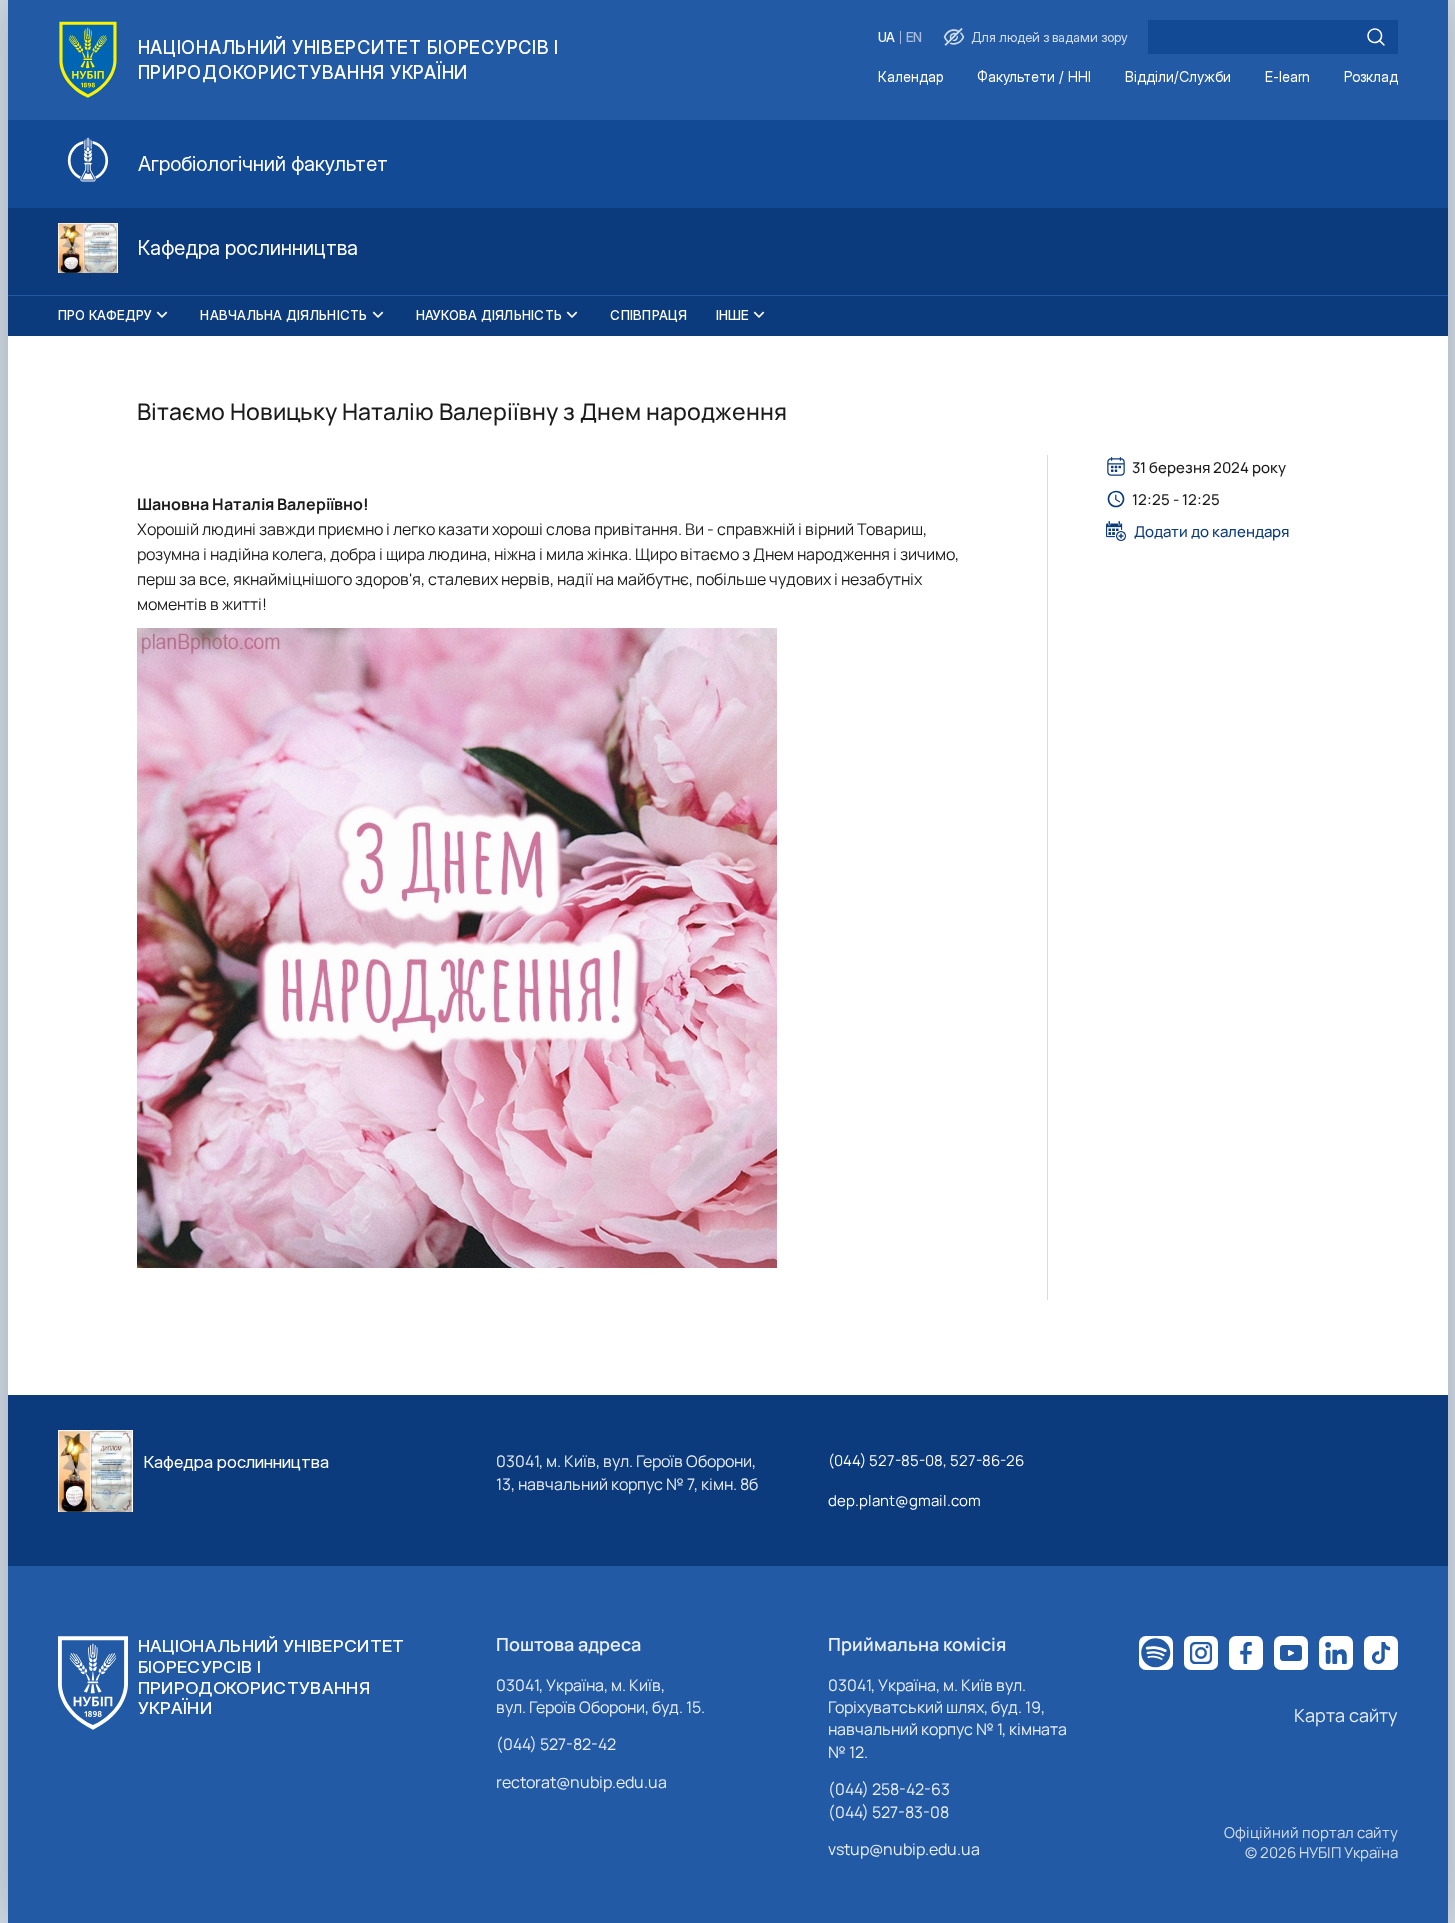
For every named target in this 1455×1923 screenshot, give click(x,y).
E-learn (1287, 77)
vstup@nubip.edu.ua (904, 1849)
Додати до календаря (1211, 531)
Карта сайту (1346, 1715)
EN (914, 37)
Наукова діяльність (489, 315)
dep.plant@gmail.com (904, 1500)
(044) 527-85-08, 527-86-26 (926, 1460)
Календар (910, 77)
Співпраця (648, 315)
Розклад (1371, 77)
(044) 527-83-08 (888, 1812)
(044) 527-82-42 (556, 1744)
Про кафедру (105, 315)
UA (886, 37)
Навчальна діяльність (283, 315)
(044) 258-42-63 (889, 1789)
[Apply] (1376, 37)
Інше (732, 315)
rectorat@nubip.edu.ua (581, 1782)
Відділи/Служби (1178, 77)
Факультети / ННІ (1034, 77)
